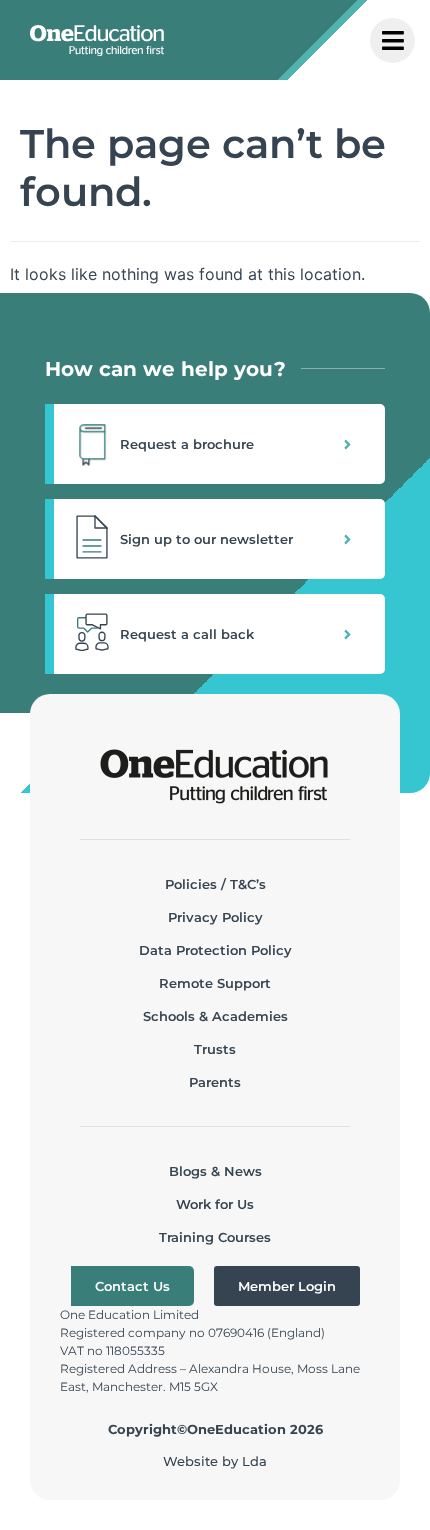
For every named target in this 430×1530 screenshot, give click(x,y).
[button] (215, 444)
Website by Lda (215, 1461)
